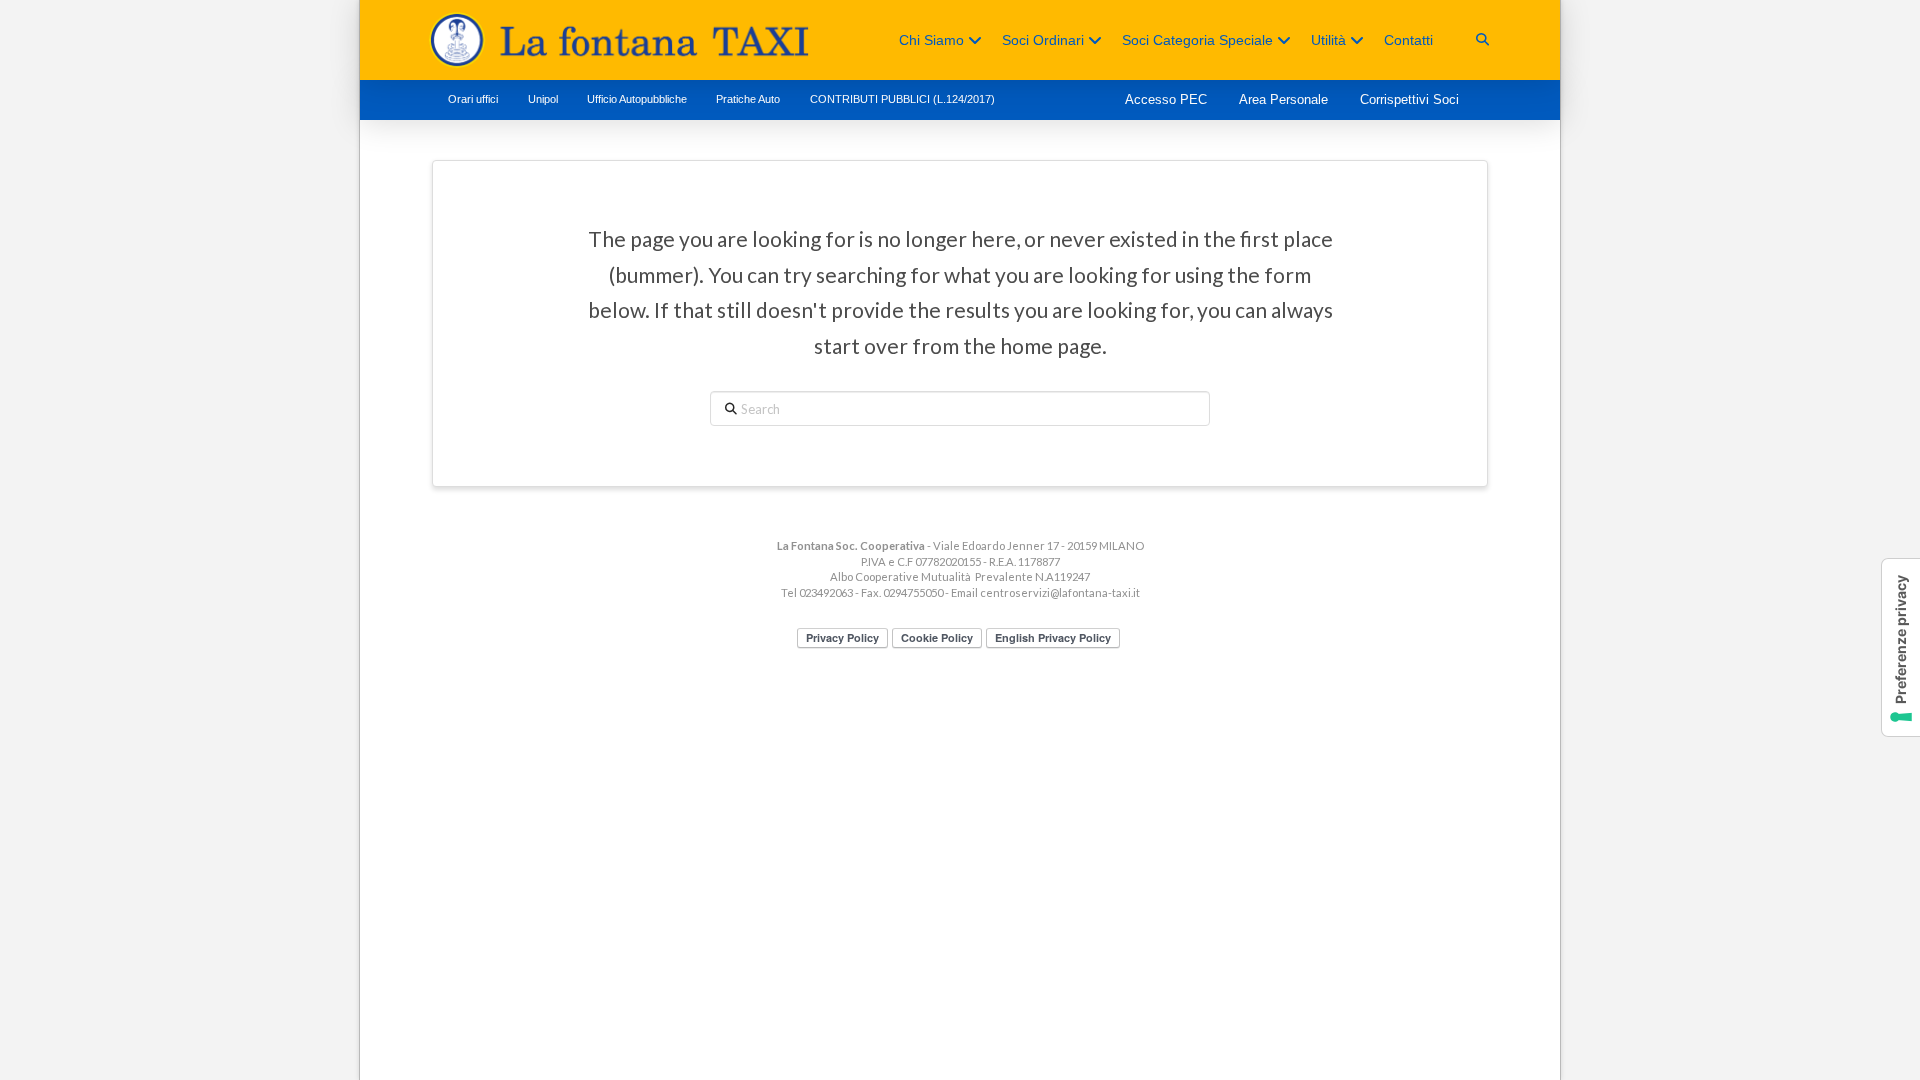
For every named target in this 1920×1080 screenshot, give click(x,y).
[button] (1482, 39)
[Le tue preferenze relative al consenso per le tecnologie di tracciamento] (1901, 647)
